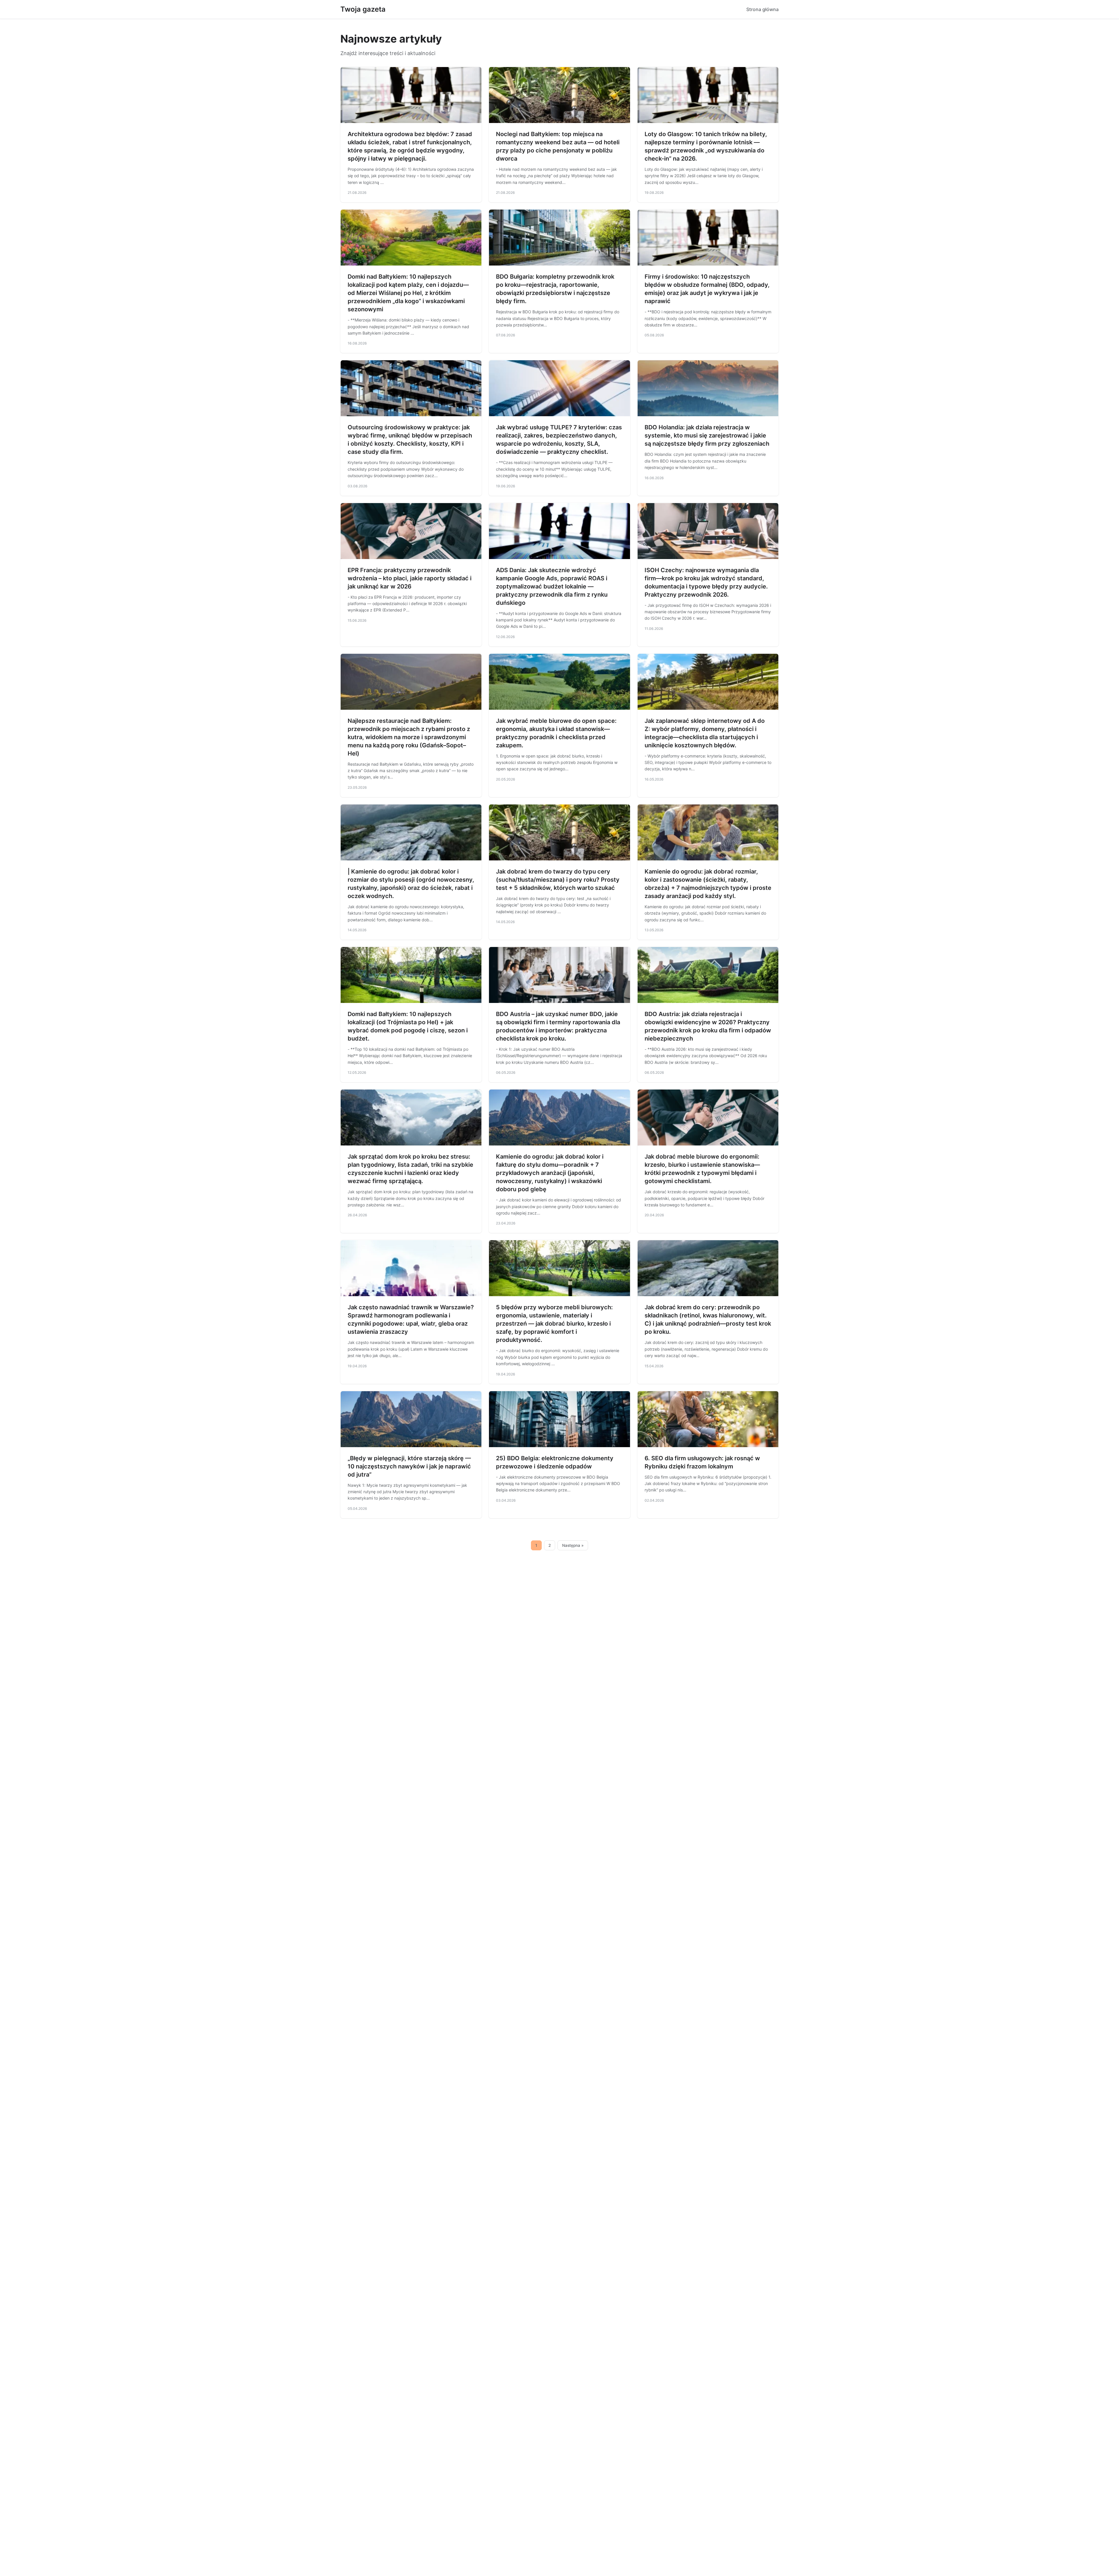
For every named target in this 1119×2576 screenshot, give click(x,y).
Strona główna (762, 9)
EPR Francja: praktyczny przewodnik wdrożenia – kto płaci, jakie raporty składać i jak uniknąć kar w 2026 (410, 578)
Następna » (573, 1545)
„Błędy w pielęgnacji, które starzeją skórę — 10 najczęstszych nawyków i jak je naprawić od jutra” (409, 1466)
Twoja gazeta (363, 9)
